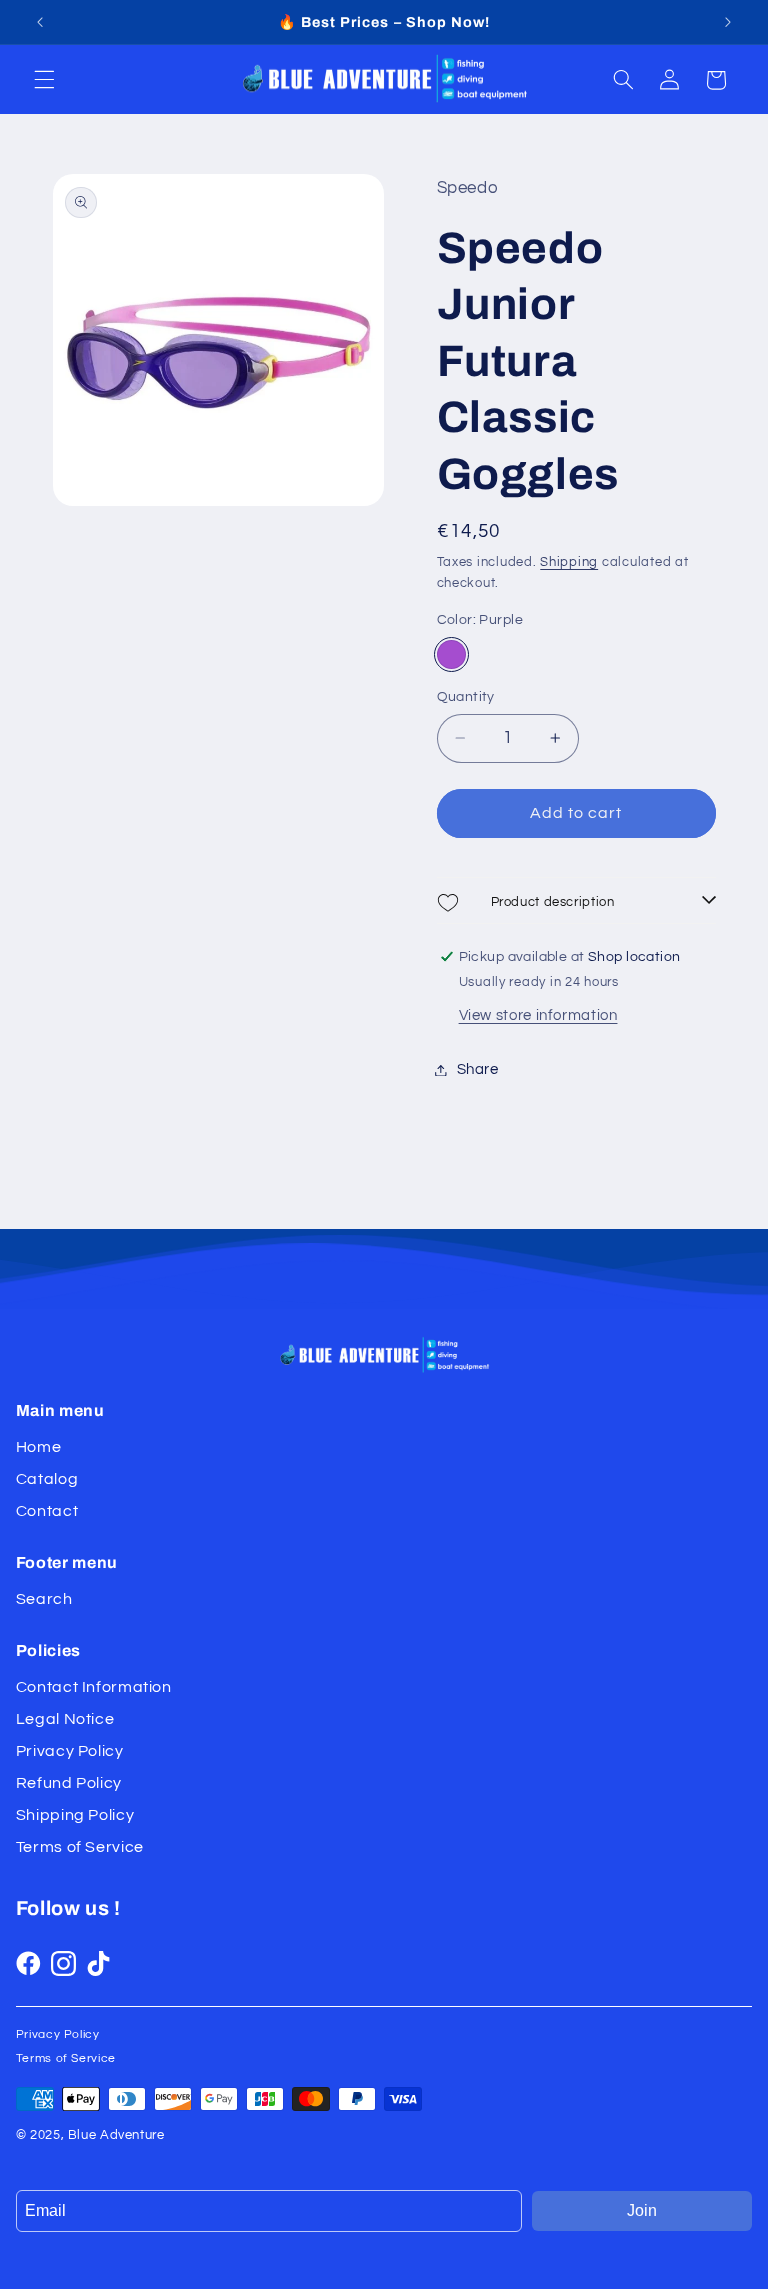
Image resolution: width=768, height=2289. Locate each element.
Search (44, 1599)
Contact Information (94, 1687)
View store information (538, 1015)
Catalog (47, 1479)
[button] (44, 80)
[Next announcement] (728, 22)
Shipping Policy (75, 1815)
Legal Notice (65, 1719)
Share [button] (478, 1069)
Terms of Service (80, 1847)
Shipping (569, 562)
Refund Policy (69, 1783)
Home (39, 1447)
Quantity (466, 697)
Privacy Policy (70, 1751)
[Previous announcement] (40, 22)
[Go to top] (731, 2252)
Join (642, 2210)
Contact (47, 1511)
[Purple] (451, 654)
